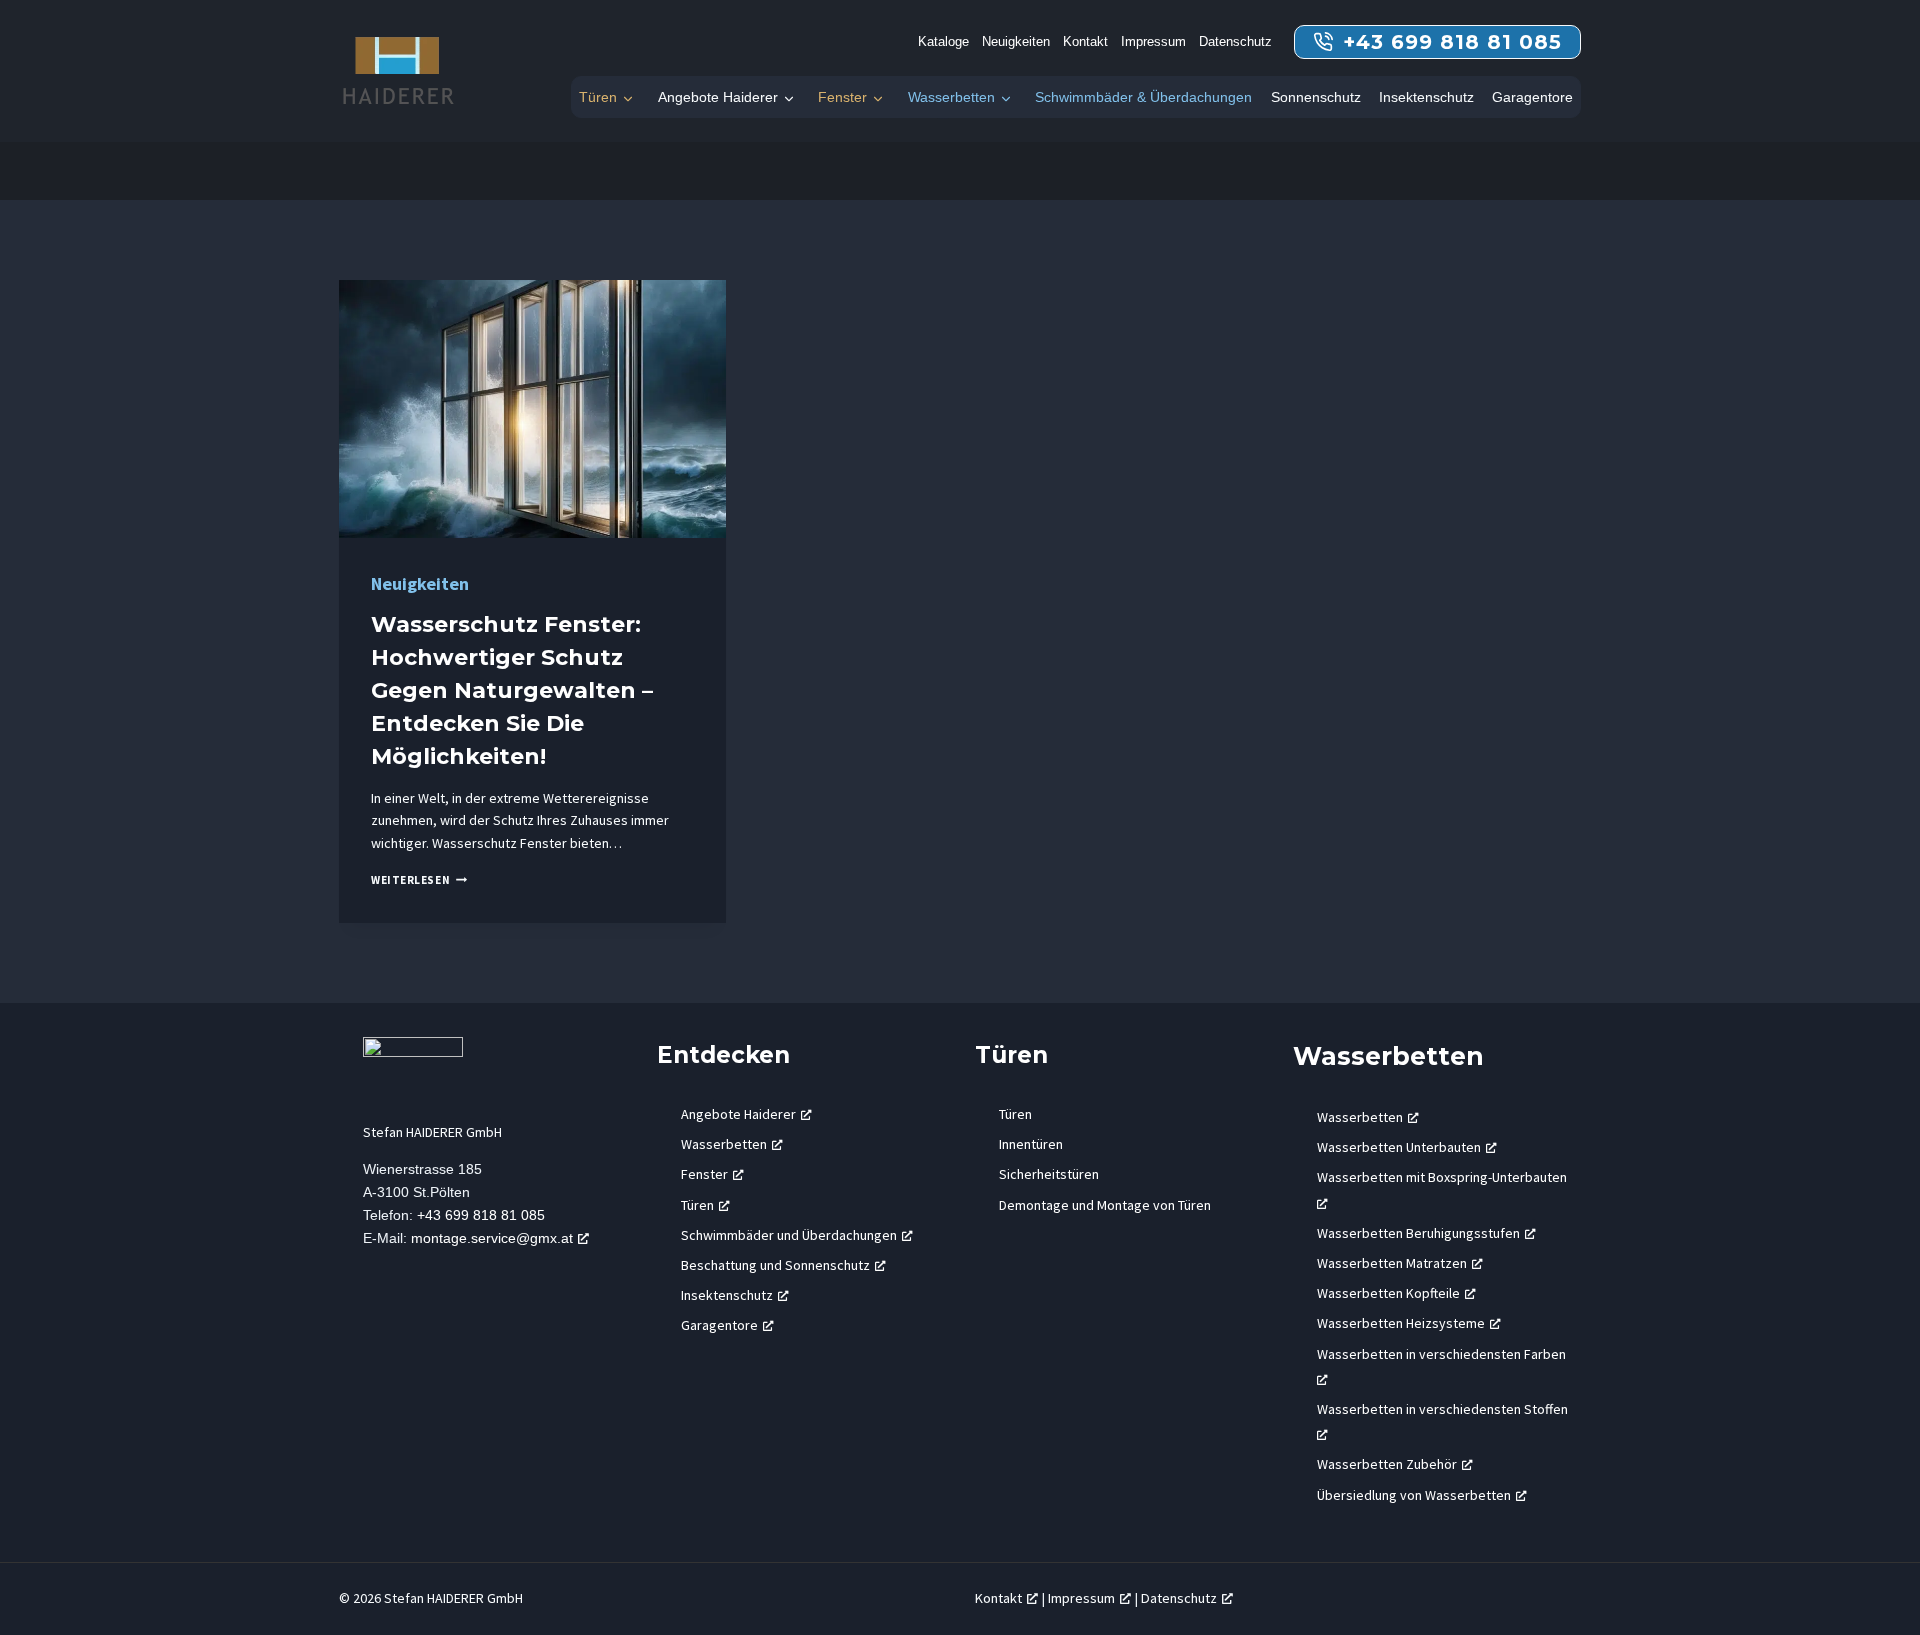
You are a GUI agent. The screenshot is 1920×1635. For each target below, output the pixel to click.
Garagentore (1532, 97)
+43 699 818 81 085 (481, 1215)
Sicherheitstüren (1049, 1174)
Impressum (1153, 41)
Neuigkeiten (1016, 41)
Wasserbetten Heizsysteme (1401, 1323)
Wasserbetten (951, 97)
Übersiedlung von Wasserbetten (1414, 1495)
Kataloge (943, 41)
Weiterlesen (419, 880)
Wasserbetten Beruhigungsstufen (1418, 1233)
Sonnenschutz (1316, 97)
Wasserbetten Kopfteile (1388, 1293)
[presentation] (532, 409)
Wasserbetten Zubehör (1387, 1464)
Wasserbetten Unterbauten (1399, 1147)
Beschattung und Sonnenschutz (775, 1265)
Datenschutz (1235, 41)
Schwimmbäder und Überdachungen (789, 1235)
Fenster (842, 97)
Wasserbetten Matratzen (1392, 1263)
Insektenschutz (1426, 97)
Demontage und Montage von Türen (1105, 1205)
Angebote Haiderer (718, 97)
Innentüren (1031, 1144)
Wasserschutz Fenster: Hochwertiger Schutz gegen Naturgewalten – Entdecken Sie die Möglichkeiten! (512, 690)
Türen (598, 97)
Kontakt (1085, 41)
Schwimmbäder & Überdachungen (1143, 97)
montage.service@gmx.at (492, 1238)
